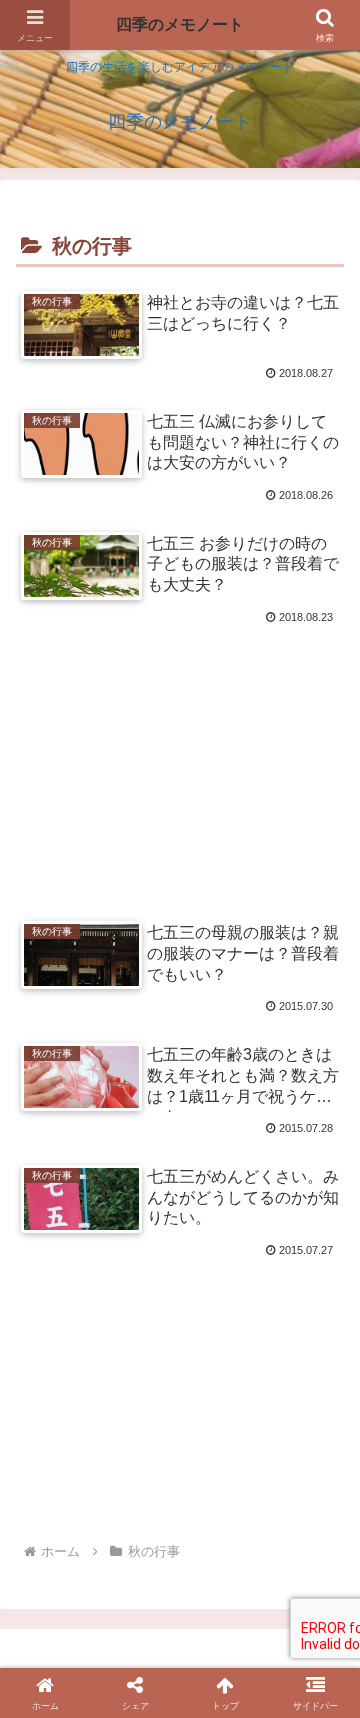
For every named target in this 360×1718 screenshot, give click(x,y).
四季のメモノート (180, 24)
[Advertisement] (180, 749)
